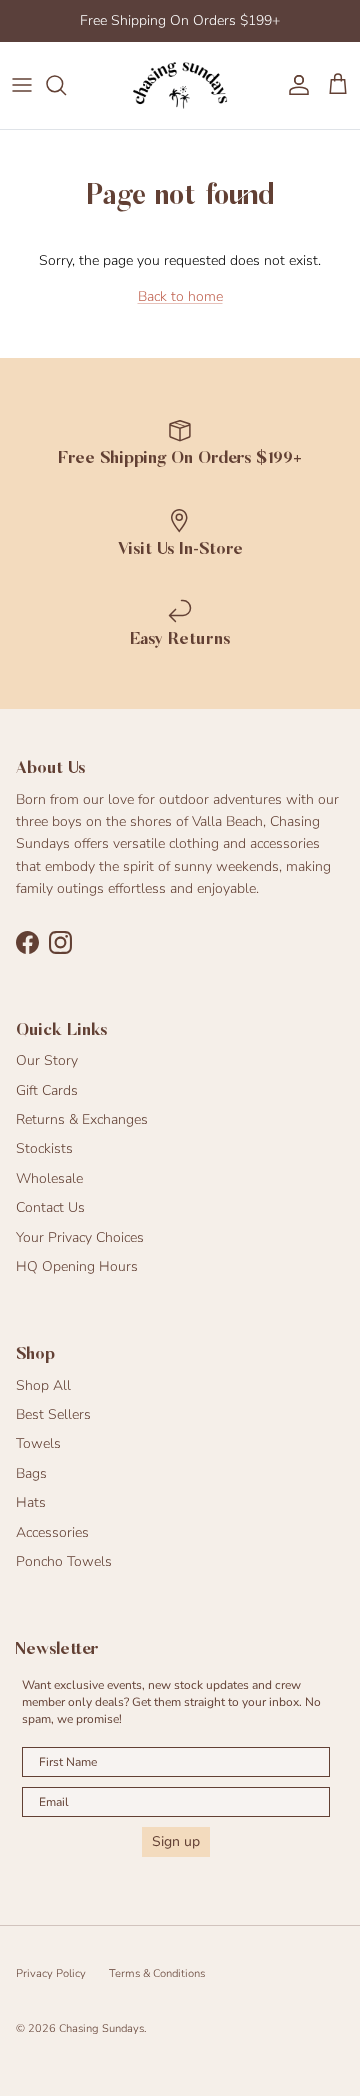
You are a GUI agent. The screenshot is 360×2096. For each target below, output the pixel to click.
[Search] (66, 85)
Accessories (52, 1532)
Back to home (180, 296)
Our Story (47, 1060)
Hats (31, 1502)
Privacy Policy (51, 1973)
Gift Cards (47, 1090)
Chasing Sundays (101, 2028)
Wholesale (49, 1178)
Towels (38, 1443)
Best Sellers (53, 1414)
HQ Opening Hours (77, 1266)
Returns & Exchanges (82, 1119)
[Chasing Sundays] (180, 85)
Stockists (44, 1148)
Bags (31, 1473)
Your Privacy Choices (80, 1237)
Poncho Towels (64, 1561)
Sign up (176, 1841)
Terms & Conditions (157, 1973)
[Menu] (22, 85)
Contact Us (50, 1207)
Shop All (43, 1385)
